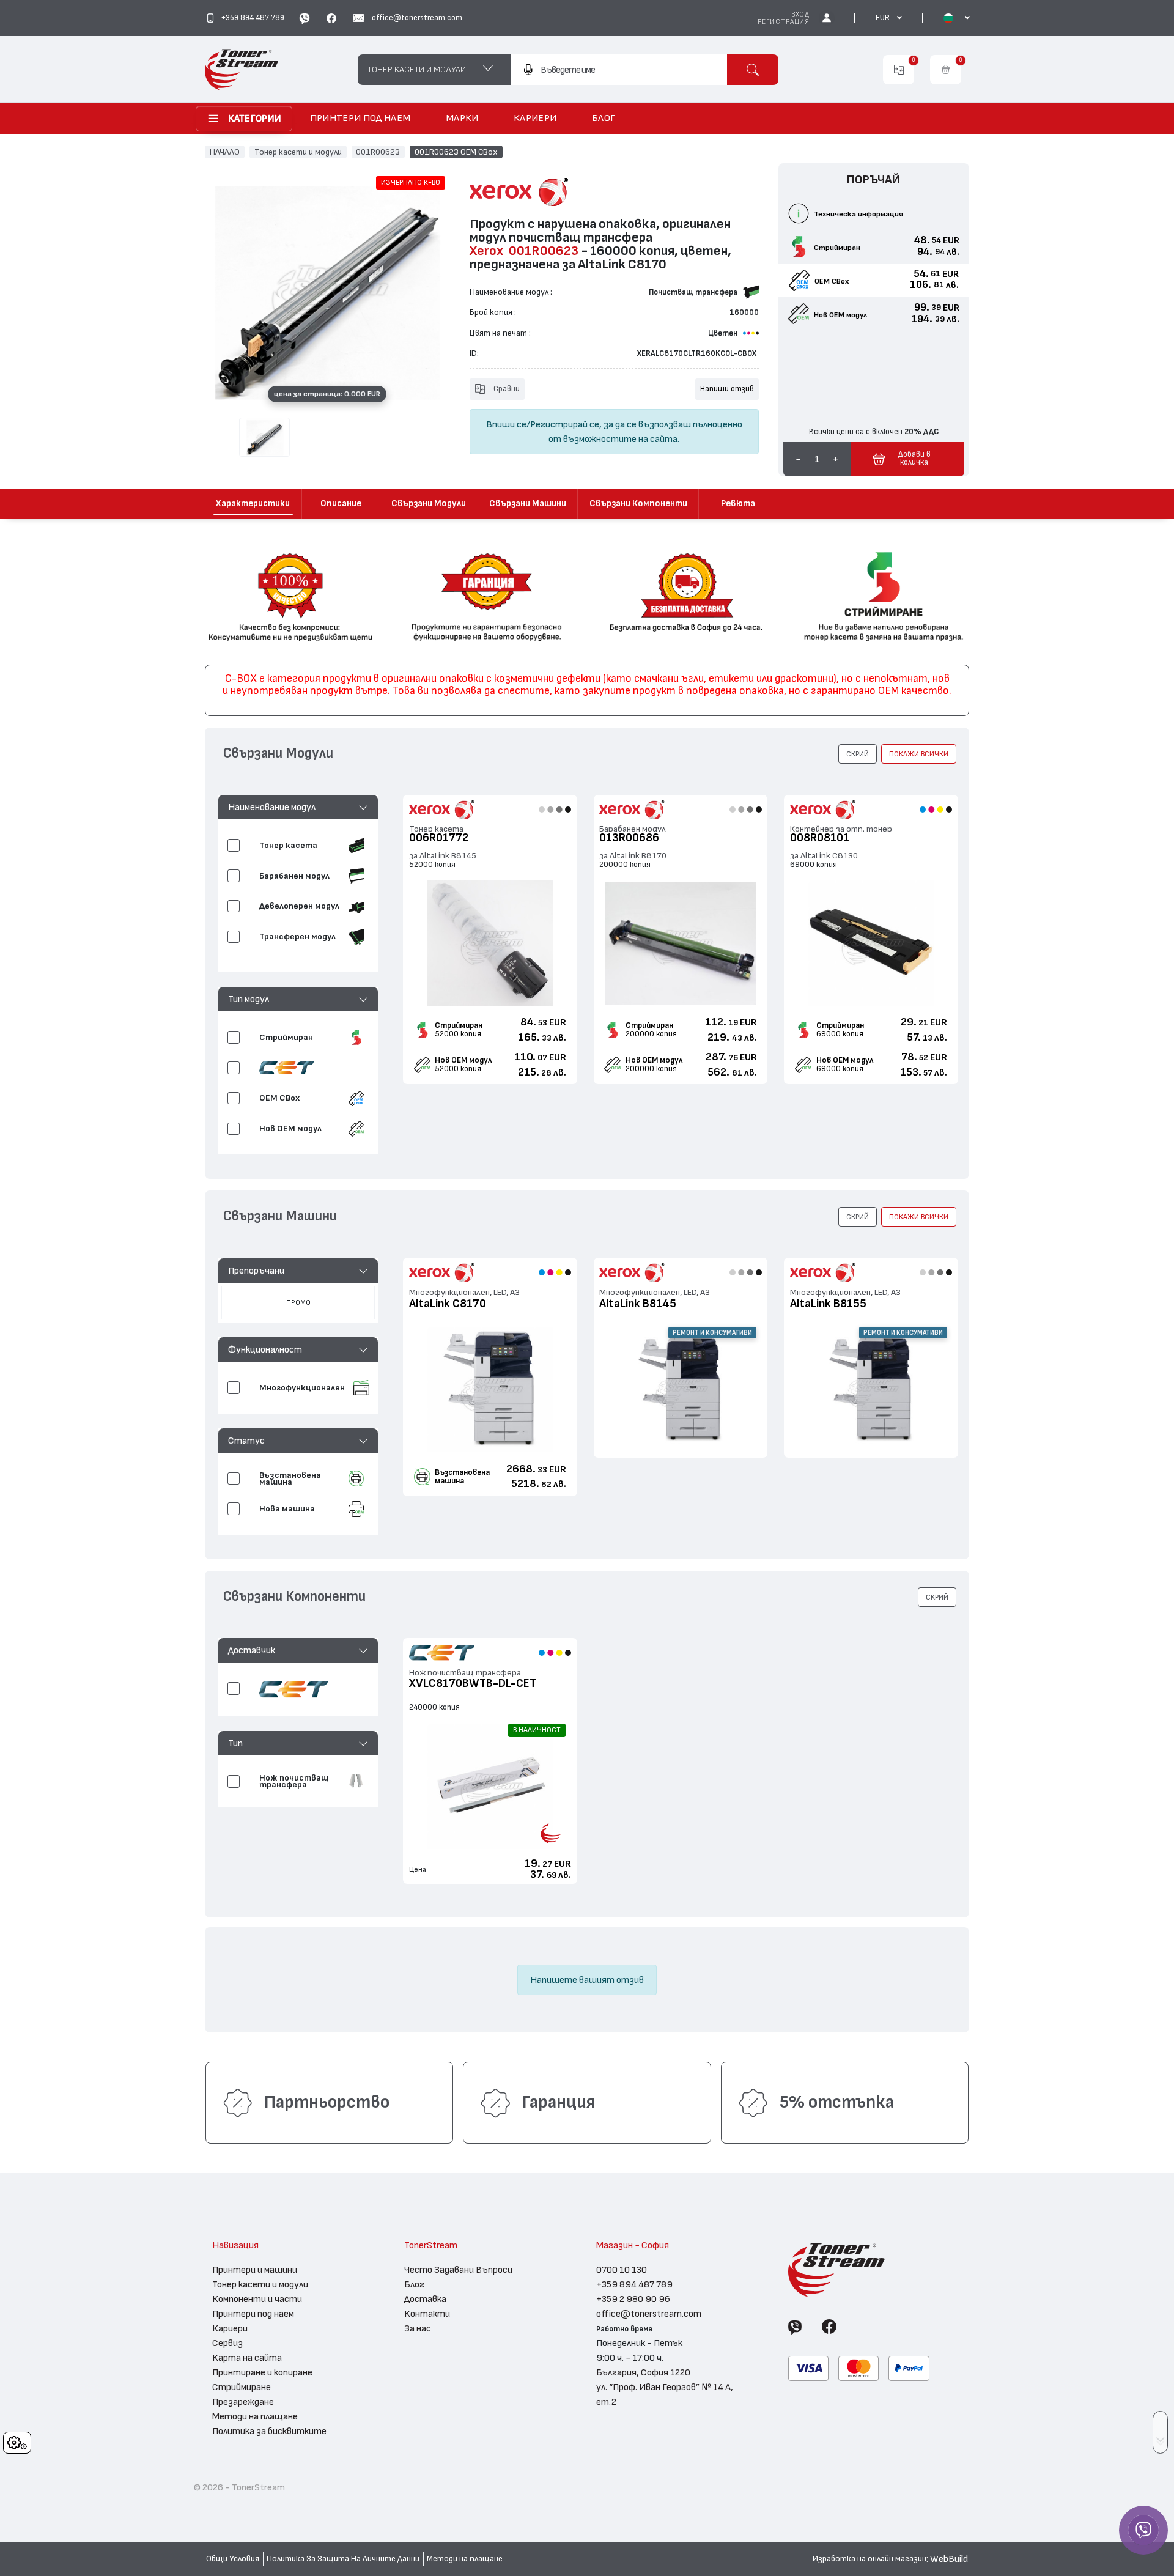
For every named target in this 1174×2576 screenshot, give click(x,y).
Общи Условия (233, 2559)
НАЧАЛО (225, 152)
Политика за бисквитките (269, 2431)
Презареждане (243, 2402)
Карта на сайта (247, 2358)
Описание (341, 504)
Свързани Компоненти (638, 504)
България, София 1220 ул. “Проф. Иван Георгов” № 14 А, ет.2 (665, 2387)
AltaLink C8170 (448, 1304)
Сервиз (227, 2343)
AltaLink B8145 (638, 1304)
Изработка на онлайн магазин (869, 2559)
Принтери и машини (255, 2270)
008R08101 (820, 838)
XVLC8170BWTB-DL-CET (473, 1684)
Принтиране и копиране (262, 2372)
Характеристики (253, 504)
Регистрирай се (565, 424)
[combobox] (619, 70)
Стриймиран (459, 1025)
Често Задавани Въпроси (458, 2270)
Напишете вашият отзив (587, 1980)
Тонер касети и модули (298, 152)
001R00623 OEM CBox (456, 152)
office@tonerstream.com (649, 2314)
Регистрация (784, 22)
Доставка (425, 2299)
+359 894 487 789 (634, 2284)
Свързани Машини (528, 504)
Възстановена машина (462, 1477)
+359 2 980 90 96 (633, 2299)
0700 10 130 (622, 2270)
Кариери (230, 2328)
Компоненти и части (257, 2299)
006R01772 (439, 838)
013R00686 (629, 838)
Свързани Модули (429, 504)
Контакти (427, 2314)
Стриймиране (242, 2387)
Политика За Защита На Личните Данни (343, 2559)
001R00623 (378, 152)
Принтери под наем (253, 2314)
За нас (418, 2328)
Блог (414, 2284)
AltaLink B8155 (828, 1304)
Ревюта (738, 504)
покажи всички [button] (919, 754)
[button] (298, 807)
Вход (800, 14)
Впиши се (506, 424)
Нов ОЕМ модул (463, 1060)
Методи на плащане (255, 2416)
